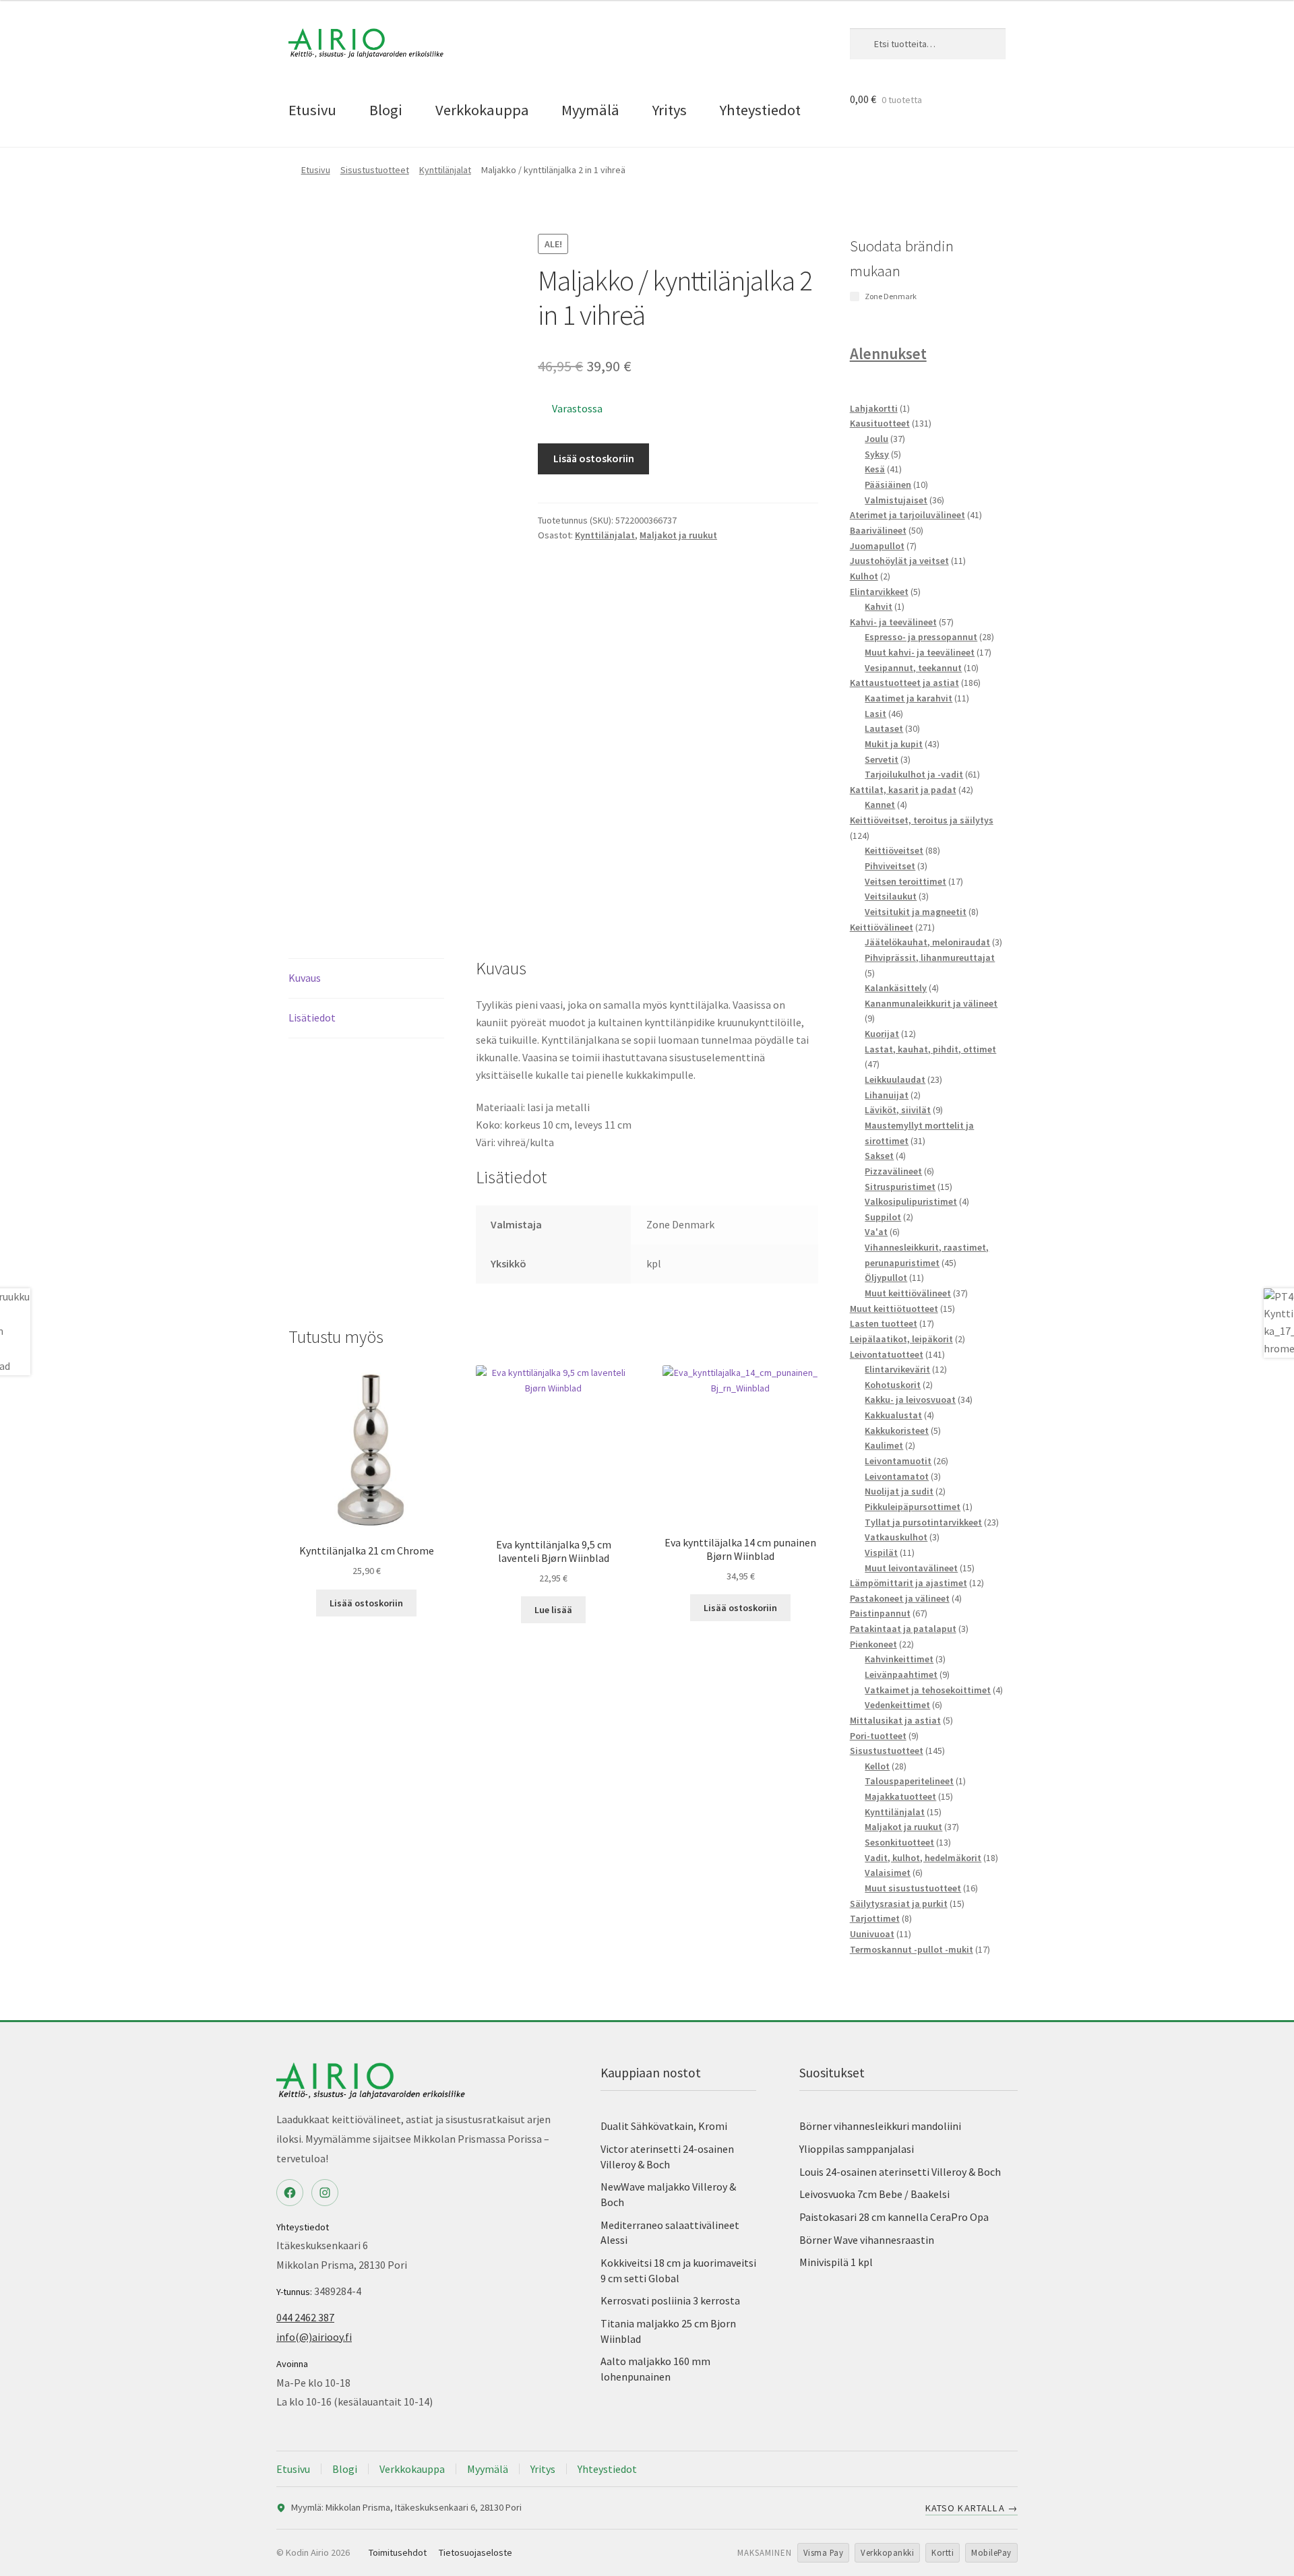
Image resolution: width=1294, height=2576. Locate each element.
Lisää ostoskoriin (594, 458)
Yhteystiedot (760, 110)
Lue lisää (553, 1610)
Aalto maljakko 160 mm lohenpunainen (655, 2369)
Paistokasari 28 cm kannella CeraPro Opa (894, 2217)
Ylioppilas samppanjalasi (857, 2149)
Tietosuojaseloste (475, 2552)
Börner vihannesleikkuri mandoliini (880, 2126)
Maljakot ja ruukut (678, 535)
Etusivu (312, 110)
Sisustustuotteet (375, 170)
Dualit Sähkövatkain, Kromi (664, 2126)
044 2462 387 (305, 2317)
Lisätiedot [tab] (312, 1017)
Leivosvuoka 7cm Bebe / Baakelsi (874, 2194)
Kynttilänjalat (445, 170)
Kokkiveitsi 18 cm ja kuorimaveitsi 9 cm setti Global (678, 2270)
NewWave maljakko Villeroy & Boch (668, 2194)
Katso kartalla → (972, 2508)
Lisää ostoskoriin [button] (366, 1603)
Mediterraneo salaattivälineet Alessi (670, 2233)
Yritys (670, 110)
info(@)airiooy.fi (314, 2337)
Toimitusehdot (398, 2552)
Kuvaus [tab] (305, 978)
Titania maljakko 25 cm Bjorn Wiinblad (668, 2331)
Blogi (386, 110)
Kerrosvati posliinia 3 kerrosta (670, 2300)
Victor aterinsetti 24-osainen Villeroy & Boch (667, 2157)
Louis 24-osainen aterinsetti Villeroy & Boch (900, 2172)
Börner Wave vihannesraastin (867, 2240)
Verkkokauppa (482, 110)
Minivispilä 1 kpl (836, 2262)
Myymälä (590, 110)
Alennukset (888, 353)
